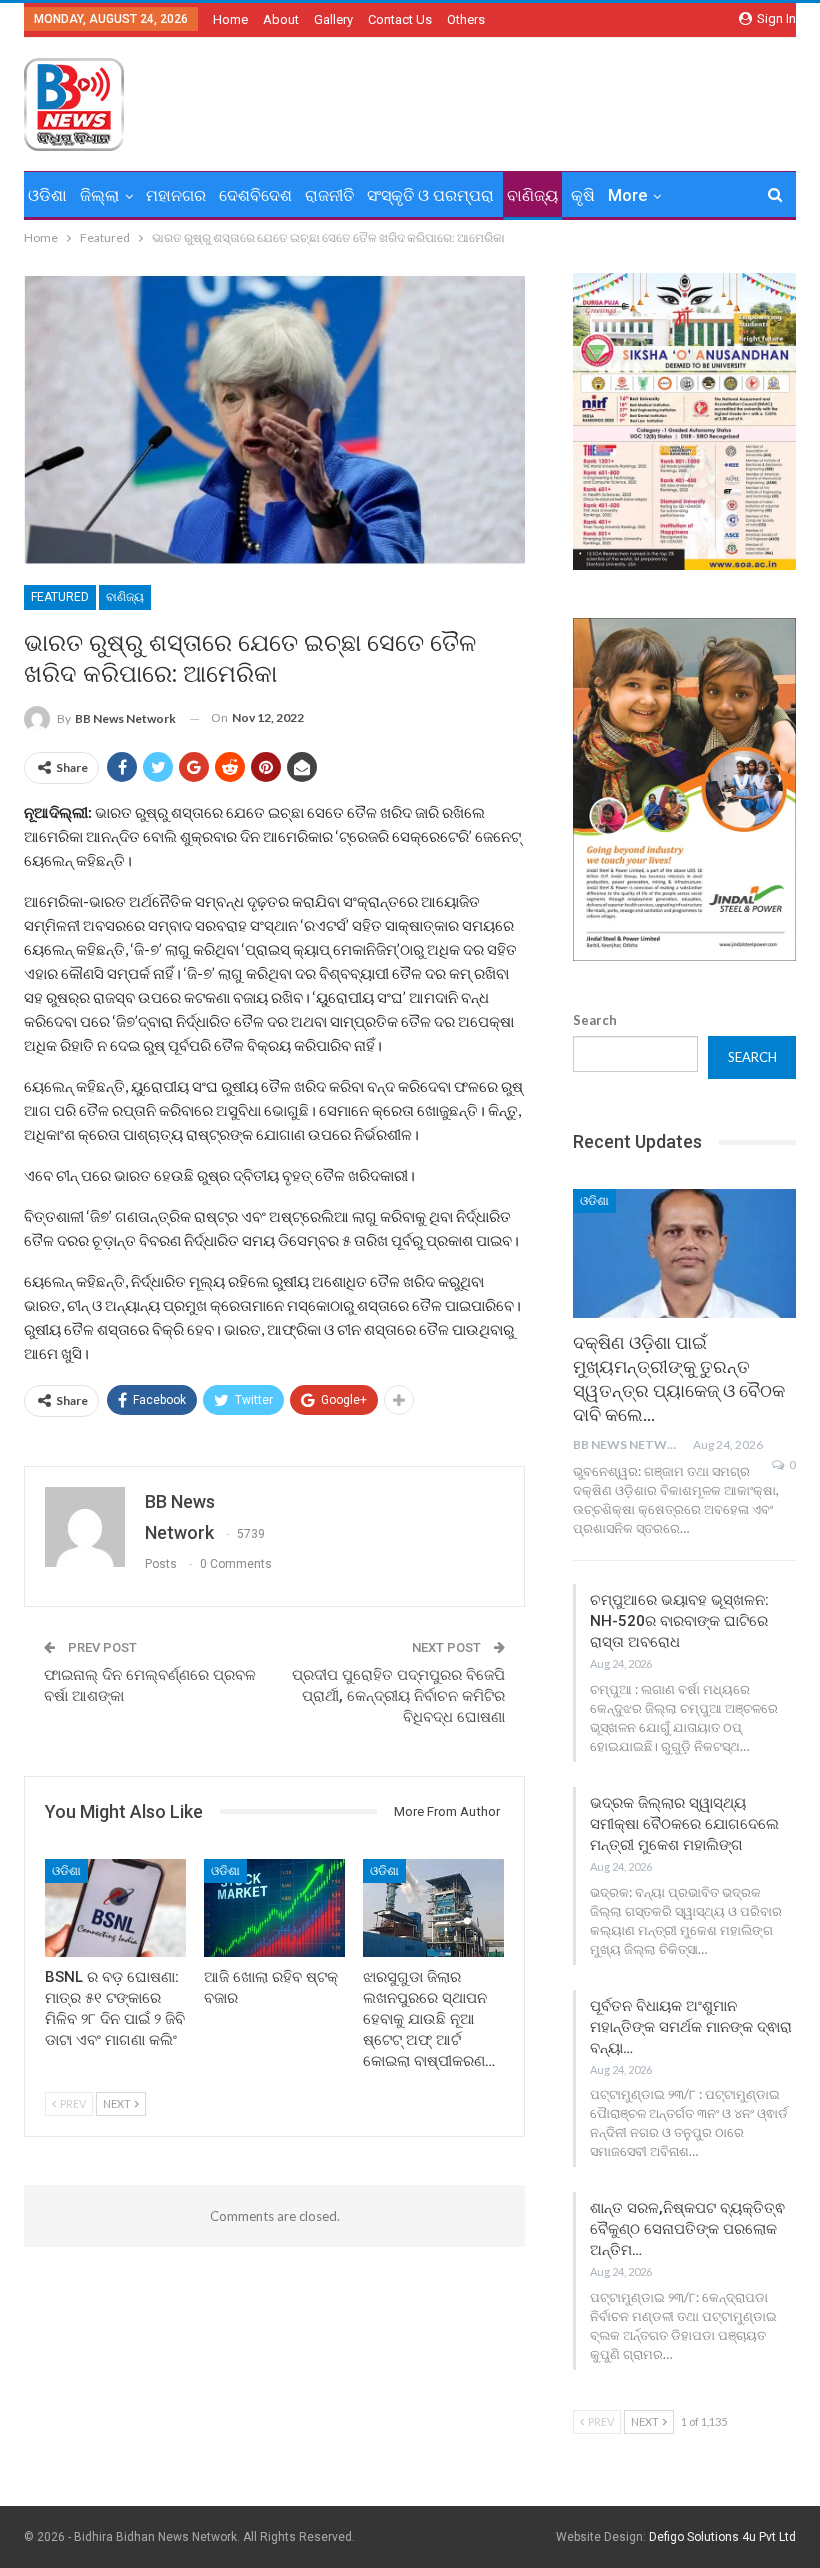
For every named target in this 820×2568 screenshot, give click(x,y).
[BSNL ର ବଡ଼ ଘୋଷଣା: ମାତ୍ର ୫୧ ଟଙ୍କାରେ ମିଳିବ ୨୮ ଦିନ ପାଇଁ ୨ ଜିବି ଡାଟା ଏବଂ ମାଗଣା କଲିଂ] (115, 1908)
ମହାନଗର (176, 195)
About (281, 19)
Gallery (333, 19)
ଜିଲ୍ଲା (99, 195)
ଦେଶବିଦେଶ (255, 195)
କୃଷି (583, 195)
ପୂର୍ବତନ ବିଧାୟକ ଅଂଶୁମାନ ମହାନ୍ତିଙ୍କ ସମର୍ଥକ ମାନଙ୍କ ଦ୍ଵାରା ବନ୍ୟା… (691, 2027)
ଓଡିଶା (47, 195)
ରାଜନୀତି (329, 195)
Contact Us (400, 19)
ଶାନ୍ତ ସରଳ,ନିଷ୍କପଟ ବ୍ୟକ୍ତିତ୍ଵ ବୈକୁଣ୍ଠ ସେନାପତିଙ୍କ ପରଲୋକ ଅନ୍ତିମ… (687, 2229)
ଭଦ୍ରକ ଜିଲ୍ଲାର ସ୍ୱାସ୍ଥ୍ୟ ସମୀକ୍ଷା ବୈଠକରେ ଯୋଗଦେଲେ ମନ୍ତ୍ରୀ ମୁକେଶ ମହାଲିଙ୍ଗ (684, 1824)
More (627, 195)
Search (595, 1020)
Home (230, 19)
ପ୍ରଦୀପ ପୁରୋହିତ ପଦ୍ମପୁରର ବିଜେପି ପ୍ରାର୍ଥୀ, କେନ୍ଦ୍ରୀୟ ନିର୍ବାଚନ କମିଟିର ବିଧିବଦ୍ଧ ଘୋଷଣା (398, 1696)
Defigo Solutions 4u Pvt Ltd (722, 2537)
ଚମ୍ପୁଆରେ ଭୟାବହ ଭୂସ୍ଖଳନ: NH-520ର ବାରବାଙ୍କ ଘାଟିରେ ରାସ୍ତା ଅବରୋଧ (679, 1621)
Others (466, 19)
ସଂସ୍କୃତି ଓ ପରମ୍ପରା (430, 195)
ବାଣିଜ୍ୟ (532, 195)
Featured (60, 597)
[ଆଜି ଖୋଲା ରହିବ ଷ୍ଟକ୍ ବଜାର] (274, 1908)
